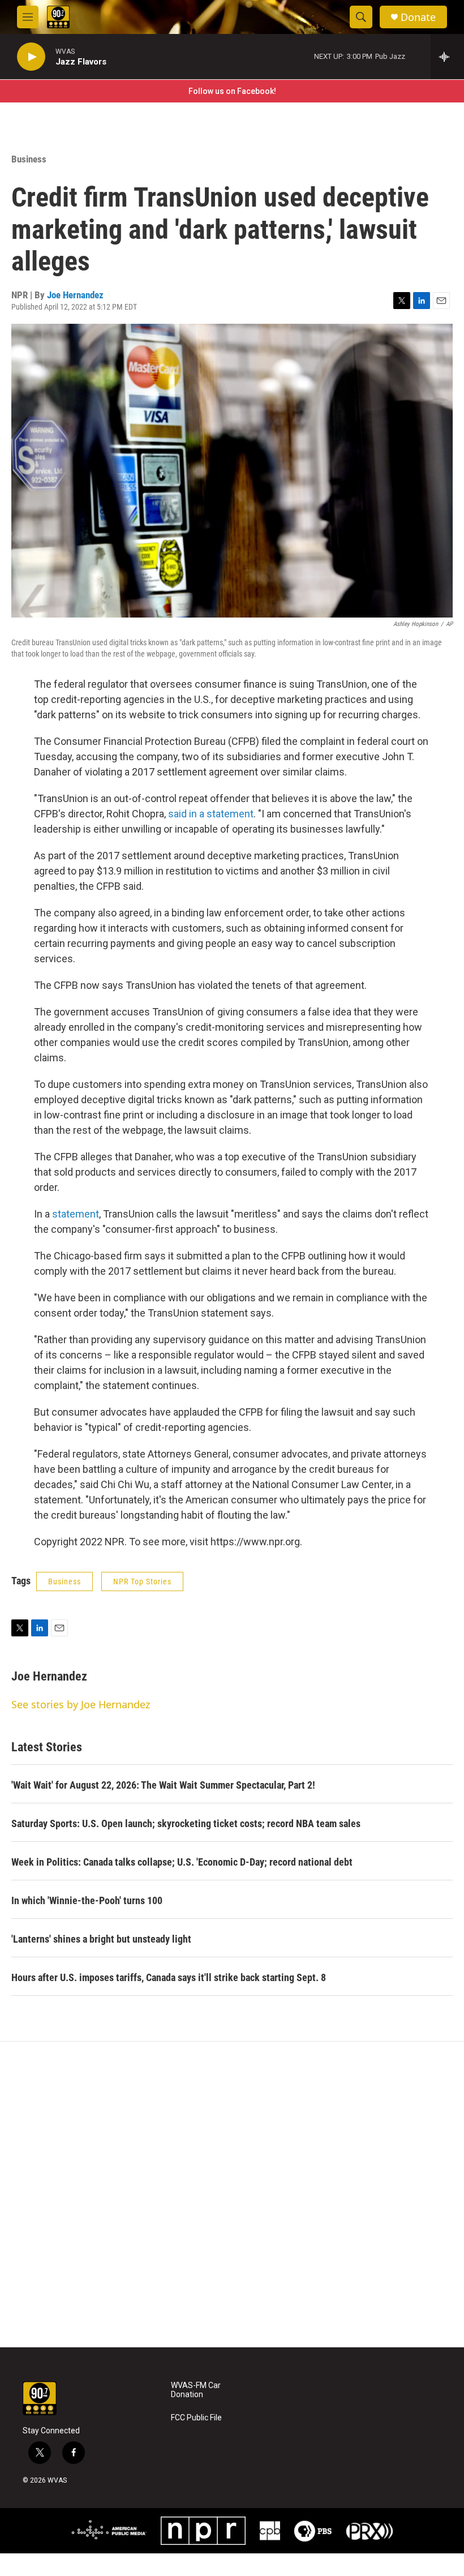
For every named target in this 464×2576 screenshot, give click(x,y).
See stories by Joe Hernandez (81, 1704)
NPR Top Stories (142, 1581)
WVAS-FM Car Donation (196, 2390)
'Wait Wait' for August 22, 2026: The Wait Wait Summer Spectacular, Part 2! (163, 1785)
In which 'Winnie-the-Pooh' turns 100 (87, 1900)
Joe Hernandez (75, 295)
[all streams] (447, 57)
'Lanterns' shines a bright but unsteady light (101, 1939)
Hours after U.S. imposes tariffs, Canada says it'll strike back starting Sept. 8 (169, 1977)
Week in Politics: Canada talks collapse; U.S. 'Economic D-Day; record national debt (182, 1862)
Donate (418, 17)
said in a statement (211, 814)
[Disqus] (232, 2194)
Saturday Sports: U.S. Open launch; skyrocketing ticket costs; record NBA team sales (186, 1823)
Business (29, 159)
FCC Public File (196, 2418)
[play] (31, 57)
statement (76, 1214)
